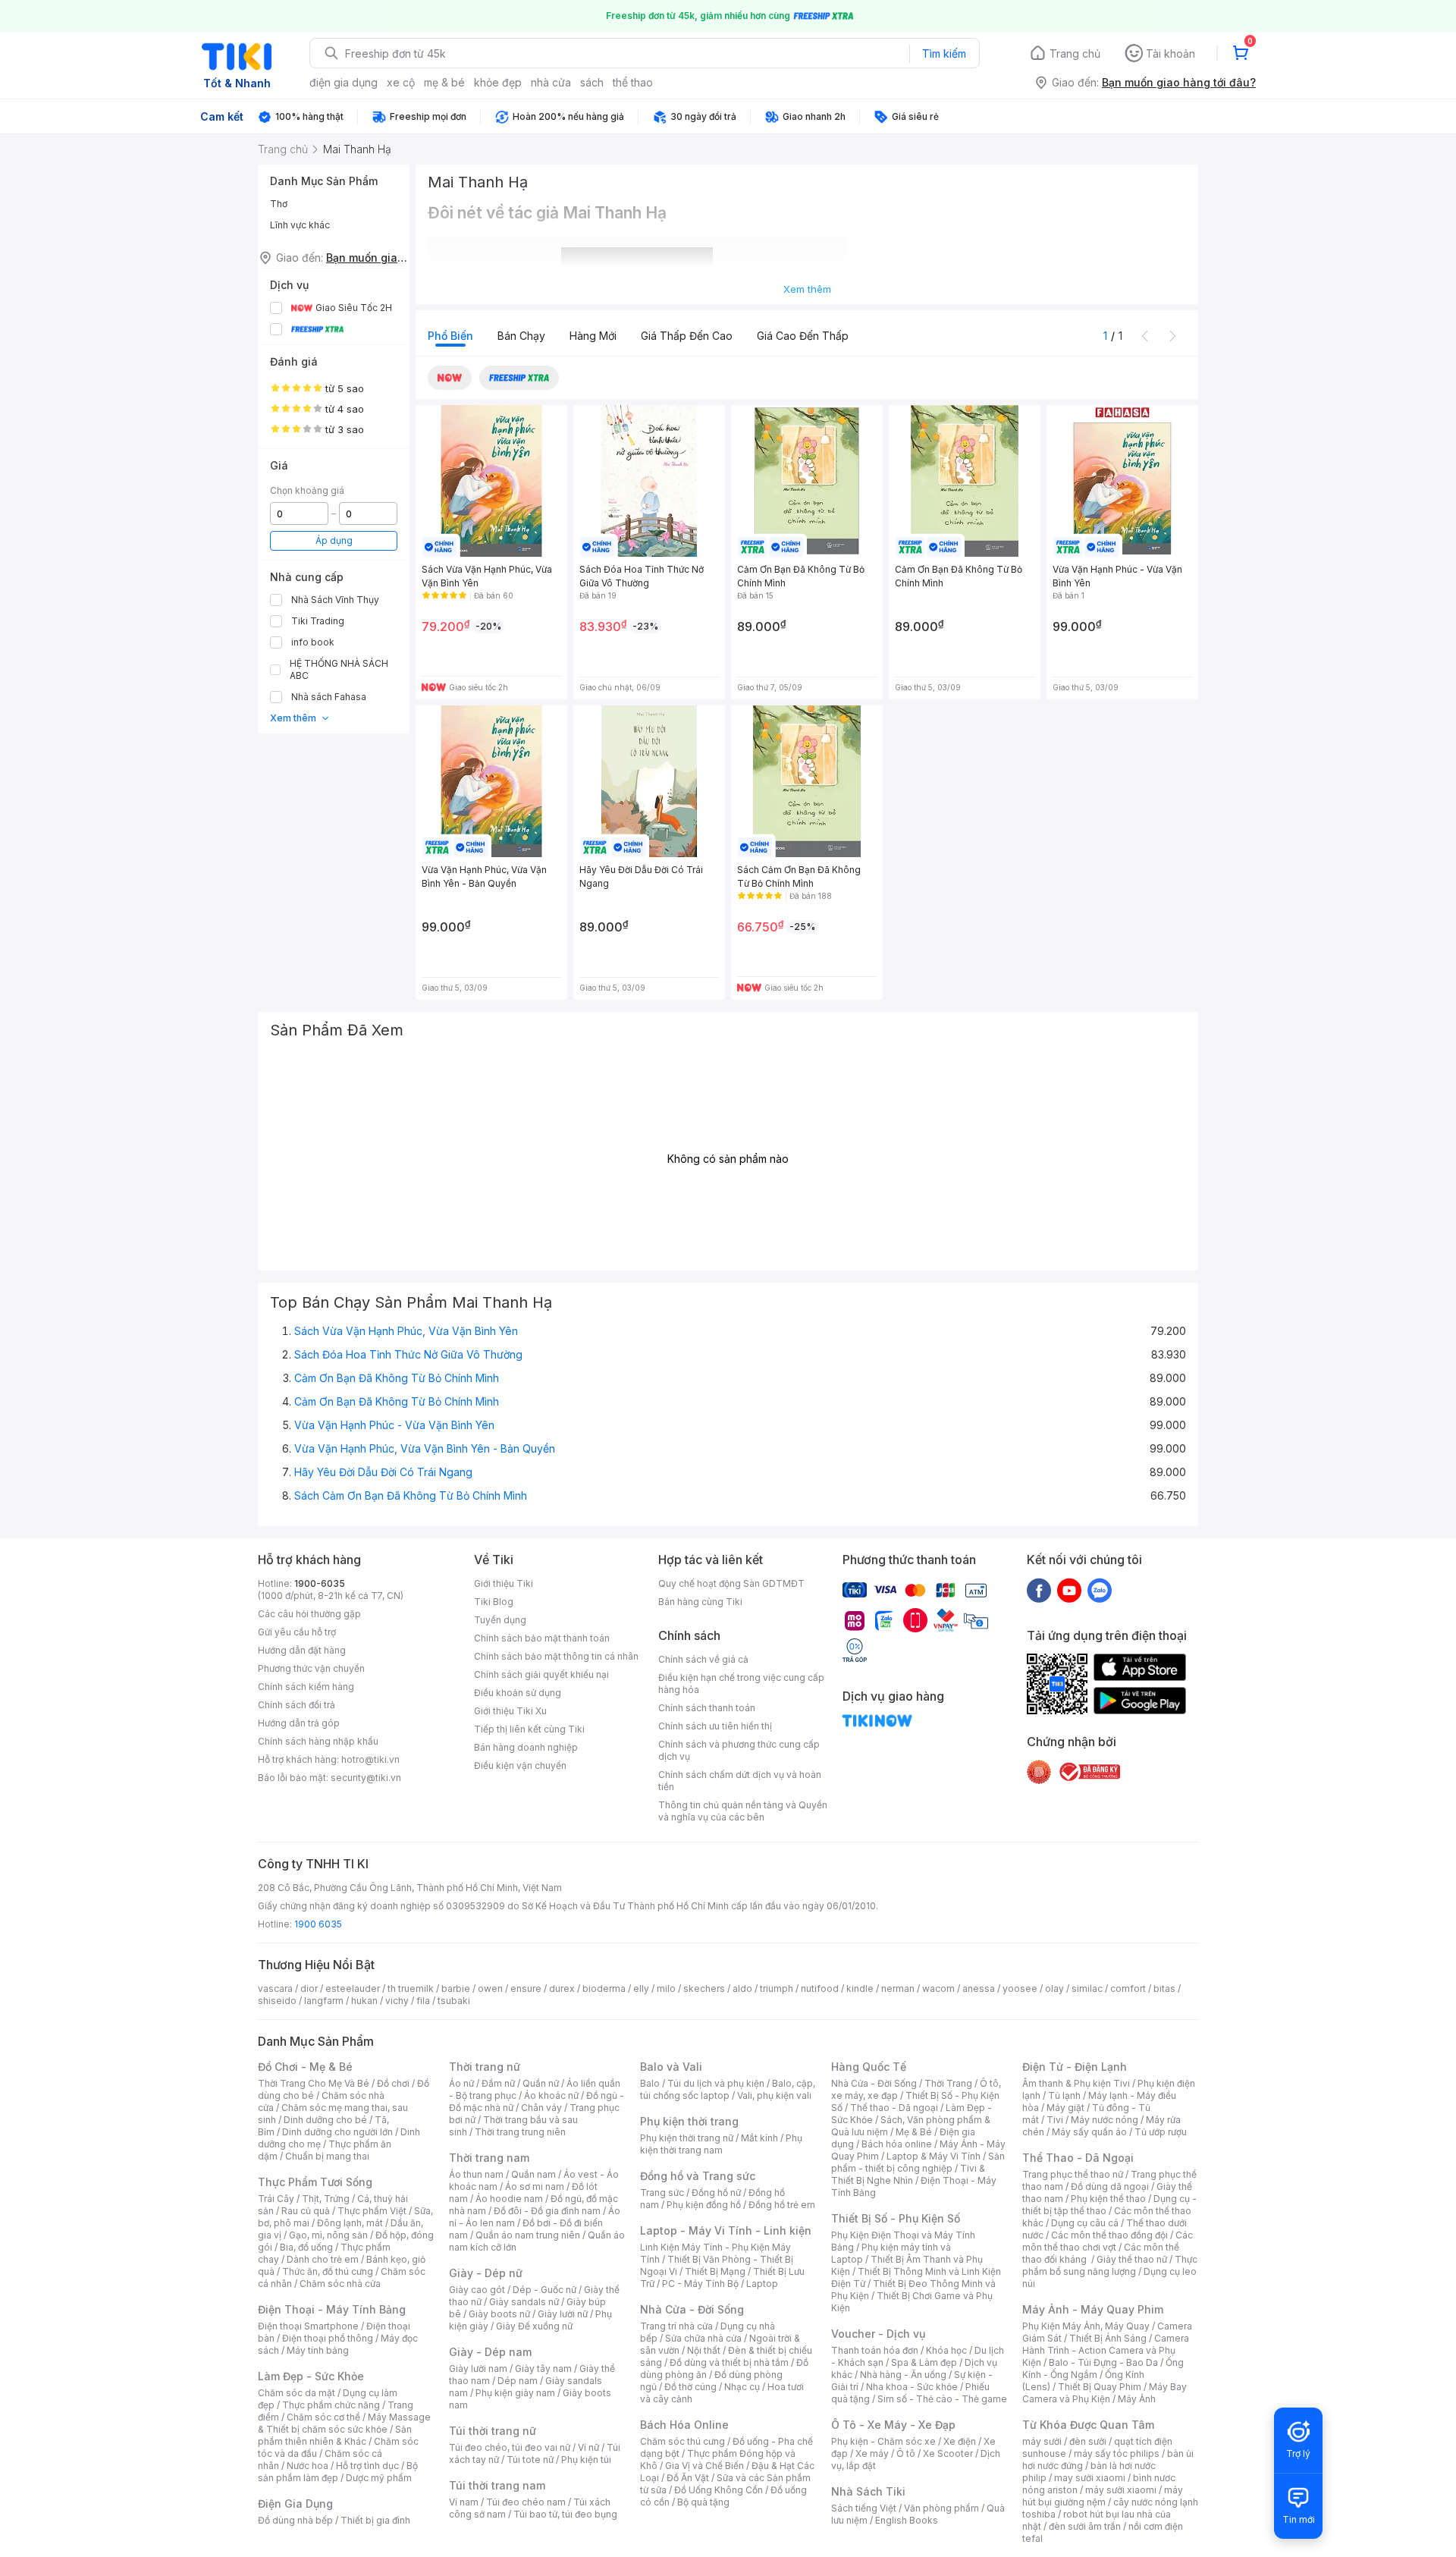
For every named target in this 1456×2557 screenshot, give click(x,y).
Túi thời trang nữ (493, 2431)
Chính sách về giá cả (703, 1659)
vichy (397, 2001)
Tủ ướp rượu (1161, 2132)
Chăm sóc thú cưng (682, 2441)
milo (666, 1988)
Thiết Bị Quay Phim (1100, 2387)
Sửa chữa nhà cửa (703, 2338)
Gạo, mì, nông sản (328, 2235)
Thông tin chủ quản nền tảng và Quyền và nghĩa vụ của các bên (743, 1811)
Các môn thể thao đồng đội (1109, 2235)
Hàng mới (593, 336)
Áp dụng (334, 540)
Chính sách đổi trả (297, 1705)
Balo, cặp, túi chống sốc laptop (728, 2089)
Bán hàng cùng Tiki (700, 1602)
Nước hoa (308, 2466)
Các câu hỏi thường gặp (309, 1614)
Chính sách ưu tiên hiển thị (715, 1726)
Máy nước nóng (1105, 2120)
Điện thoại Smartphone (308, 2326)
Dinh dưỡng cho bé (325, 2120)
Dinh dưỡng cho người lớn (337, 2132)
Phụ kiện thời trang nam (721, 2144)
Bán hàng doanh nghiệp (526, 1747)
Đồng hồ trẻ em (782, 2205)
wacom (938, 1988)
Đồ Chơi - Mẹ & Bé (305, 2067)
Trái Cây (276, 2199)
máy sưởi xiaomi (1121, 2490)
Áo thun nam (476, 2174)
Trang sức (662, 2193)
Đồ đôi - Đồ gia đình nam (547, 2211)
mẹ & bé (444, 82)
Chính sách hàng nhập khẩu (318, 1741)
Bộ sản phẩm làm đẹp (338, 2472)
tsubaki (454, 2001)
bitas (1164, 1988)
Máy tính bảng (318, 2350)
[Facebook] (1039, 1590)
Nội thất (704, 2350)
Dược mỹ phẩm (379, 2478)
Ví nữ (588, 2447)
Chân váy (541, 2108)
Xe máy (872, 2453)
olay (1054, 1988)
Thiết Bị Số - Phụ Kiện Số (896, 2218)
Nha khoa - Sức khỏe (912, 2387)
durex (562, 1988)
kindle (860, 1988)
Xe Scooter (948, 2453)
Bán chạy (521, 336)
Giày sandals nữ (524, 2302)
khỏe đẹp (498, 82)
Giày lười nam (478, 2369)
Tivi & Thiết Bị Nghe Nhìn (908, 2174)
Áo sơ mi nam (535, 2186)
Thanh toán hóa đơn (875, 2350)
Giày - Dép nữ (486, 2273)
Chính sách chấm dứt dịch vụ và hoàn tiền (740, 1781)
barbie (456, 1988)
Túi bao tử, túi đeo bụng (565, 2514)
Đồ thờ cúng (690, 2387)
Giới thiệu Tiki (504, 1583)
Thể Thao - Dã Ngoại (1078, 2158)
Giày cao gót (477, 2290)
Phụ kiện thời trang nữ (687, 2138)
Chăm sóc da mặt (297, 2393)
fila (423, 2001)
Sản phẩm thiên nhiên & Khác (335, 2435)
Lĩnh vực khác (300, 225)
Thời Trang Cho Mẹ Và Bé (314, 2083)
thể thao (633, 82)
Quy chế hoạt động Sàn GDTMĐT (731, 1583)
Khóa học (946, 2350)
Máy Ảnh (1137, 2399)
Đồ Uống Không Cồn (719, 2490)
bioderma (604, 1988)
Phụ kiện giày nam (515, 2393)
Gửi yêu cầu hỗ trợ (297, 1632)
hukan (364, 2001)
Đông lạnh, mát (350, 2223)
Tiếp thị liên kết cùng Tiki (529, 1729)
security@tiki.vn (366, 1778)
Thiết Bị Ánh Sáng (1108, 2338)
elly (641, 1988)
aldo (742, 1988)
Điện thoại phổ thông (328, 2338)
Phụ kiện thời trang (689, 2121)
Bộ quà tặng (703, 2502)
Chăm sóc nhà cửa (340, 2284)
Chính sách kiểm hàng (306, 1687)
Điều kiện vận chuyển (520, 1765)
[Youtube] (1069, 1590)
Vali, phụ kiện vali (774, 2095)
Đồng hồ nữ (716, 2193)
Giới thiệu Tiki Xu (510, 1711)
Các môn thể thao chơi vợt (1108, 2241)
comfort (1128, 1988)
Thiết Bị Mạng (715, 2271)
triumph (777, 1988)
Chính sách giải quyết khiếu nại (541, 1674)
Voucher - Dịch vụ (878, 2334)
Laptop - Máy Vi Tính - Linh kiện (726, 2230)
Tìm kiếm (944, 53)
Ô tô (906, 2453)
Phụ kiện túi (586, 2460)
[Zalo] (1100, 1590)
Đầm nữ (498, 2083)
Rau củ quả (306, 2211)
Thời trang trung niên (520, 2132)
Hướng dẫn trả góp (299, 1723)
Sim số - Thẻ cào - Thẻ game (942, 2399)
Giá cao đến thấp (803, 336)
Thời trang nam (489, 2158)
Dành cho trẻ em (323, 2259)
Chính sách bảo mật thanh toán (542, 1638)
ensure (526, 1988)
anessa (979, 1988)
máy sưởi (1042, 2441)
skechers (704, 1988)
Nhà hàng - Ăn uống (903, 2375)
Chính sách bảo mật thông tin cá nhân (556, 1656)
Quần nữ (541, 2083)
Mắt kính (759, 2138)
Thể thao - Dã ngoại (894, 2108)
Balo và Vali (671, 2067)
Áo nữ (461, 2083)
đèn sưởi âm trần (1085, 2526)
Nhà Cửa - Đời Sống (692, 2309)
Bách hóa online (897, 2144)
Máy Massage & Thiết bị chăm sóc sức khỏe (344, 2423)
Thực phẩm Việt (372, 2211)
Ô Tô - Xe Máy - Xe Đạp (893, 2425)
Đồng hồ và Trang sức (698, 2176)
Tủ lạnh (1064, 2095)
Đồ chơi (393, 2083)
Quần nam (533, 2174)
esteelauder (353, 1988)
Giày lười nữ (563, 2314)
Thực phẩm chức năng (331, 2405)
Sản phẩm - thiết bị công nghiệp (918, 2162)
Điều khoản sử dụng (518, 1693)
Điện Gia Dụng (295, 2504)
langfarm (324, 2001)
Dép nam (518, 2381)
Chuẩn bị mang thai (327, 2156)
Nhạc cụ (742, 2387)
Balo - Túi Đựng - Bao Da (1103, 2362)
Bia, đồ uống (306, 2247)
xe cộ (401, 82)
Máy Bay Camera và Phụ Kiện (1105, 2393)
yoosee (1020, 1988)
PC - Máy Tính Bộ (700, 2284)
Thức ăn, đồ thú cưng (328, 2271)
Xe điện (960, 2441)
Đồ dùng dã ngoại (1110, 2186)
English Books (907, 2520)
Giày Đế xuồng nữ (534, 2326)
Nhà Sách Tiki (868, 2491)
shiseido (277, 2001)
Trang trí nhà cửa (676, 2326)
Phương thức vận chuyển (311, 1668)
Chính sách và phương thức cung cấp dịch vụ (739, 1750)
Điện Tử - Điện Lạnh (1075, 2067)
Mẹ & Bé (914, 2132)
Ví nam (464, 2502)
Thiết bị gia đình (375, 2520)
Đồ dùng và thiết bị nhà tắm (729, 2362)
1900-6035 (320, 1583)
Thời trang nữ (485, 2067)
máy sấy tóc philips (1117, 2453)
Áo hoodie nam (509, 2199)
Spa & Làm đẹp (924, 2362)
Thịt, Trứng (326, 2199)
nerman (898, 1988)
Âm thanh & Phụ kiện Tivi (1076, 2083)
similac (1087, 1988)
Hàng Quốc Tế (869, 2067)
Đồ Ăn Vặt (688, 2478)
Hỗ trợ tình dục (367, 2466)
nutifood (820, 1988)
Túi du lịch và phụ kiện (716, 2083)
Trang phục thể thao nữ (1073, 2174)
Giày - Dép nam (490, 2352)
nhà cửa (551, 82)
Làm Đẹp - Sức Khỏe (311, 2376)
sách (592, 82)
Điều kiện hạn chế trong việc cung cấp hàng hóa (741, 1684)
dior (309, 1988)
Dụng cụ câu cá (1085, 2223)
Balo (650, 2083)
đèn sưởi (1088, 2441)
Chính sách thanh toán (707, 1708)
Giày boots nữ (499, 2314)
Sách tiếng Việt (864, 2508)
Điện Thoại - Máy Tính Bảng (332, 2309)
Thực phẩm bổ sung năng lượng (1110, 2265)
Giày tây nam (543, 2369)
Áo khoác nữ (551, 2095)
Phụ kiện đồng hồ (704, 2205)
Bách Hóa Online (684, 2425)
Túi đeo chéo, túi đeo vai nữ (510, 2447)
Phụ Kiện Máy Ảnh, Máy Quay (1086, 2326)
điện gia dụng (344, 82)
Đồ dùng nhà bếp (295, 2520)
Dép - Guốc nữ (544, 2290)
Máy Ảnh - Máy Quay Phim (1093, 2309)
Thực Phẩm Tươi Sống (315, 2182)
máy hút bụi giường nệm (1103, 2496)
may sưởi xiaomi (1090, 2478)
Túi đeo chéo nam (526, 2502)
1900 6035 (318, 1924)
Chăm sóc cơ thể (323, 2417)
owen (490, 1988)
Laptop (762, 2284)
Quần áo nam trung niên (528, 2235)
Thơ (279, 204)
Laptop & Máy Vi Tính (934, 2156)
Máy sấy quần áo (1089, 2132)
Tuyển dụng (500, 1620)
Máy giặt (1065, 2108)
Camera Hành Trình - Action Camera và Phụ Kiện (1106, 2350)
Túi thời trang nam (497, 2485)
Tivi (1055, 2120)
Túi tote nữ (530, 2460)
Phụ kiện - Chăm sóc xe (883, 2441)
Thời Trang (948, 2083)
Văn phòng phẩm (941, 2508)
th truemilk (411, 1988)
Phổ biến (450, 336)
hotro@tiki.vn (370, 1759)
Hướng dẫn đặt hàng (302, 1650)
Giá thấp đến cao (687, 336)
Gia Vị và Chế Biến (704, 2466)
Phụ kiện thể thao (1108, 2199)
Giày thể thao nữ (1132, 2259)
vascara (275, 1988)
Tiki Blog (494, 1602)
